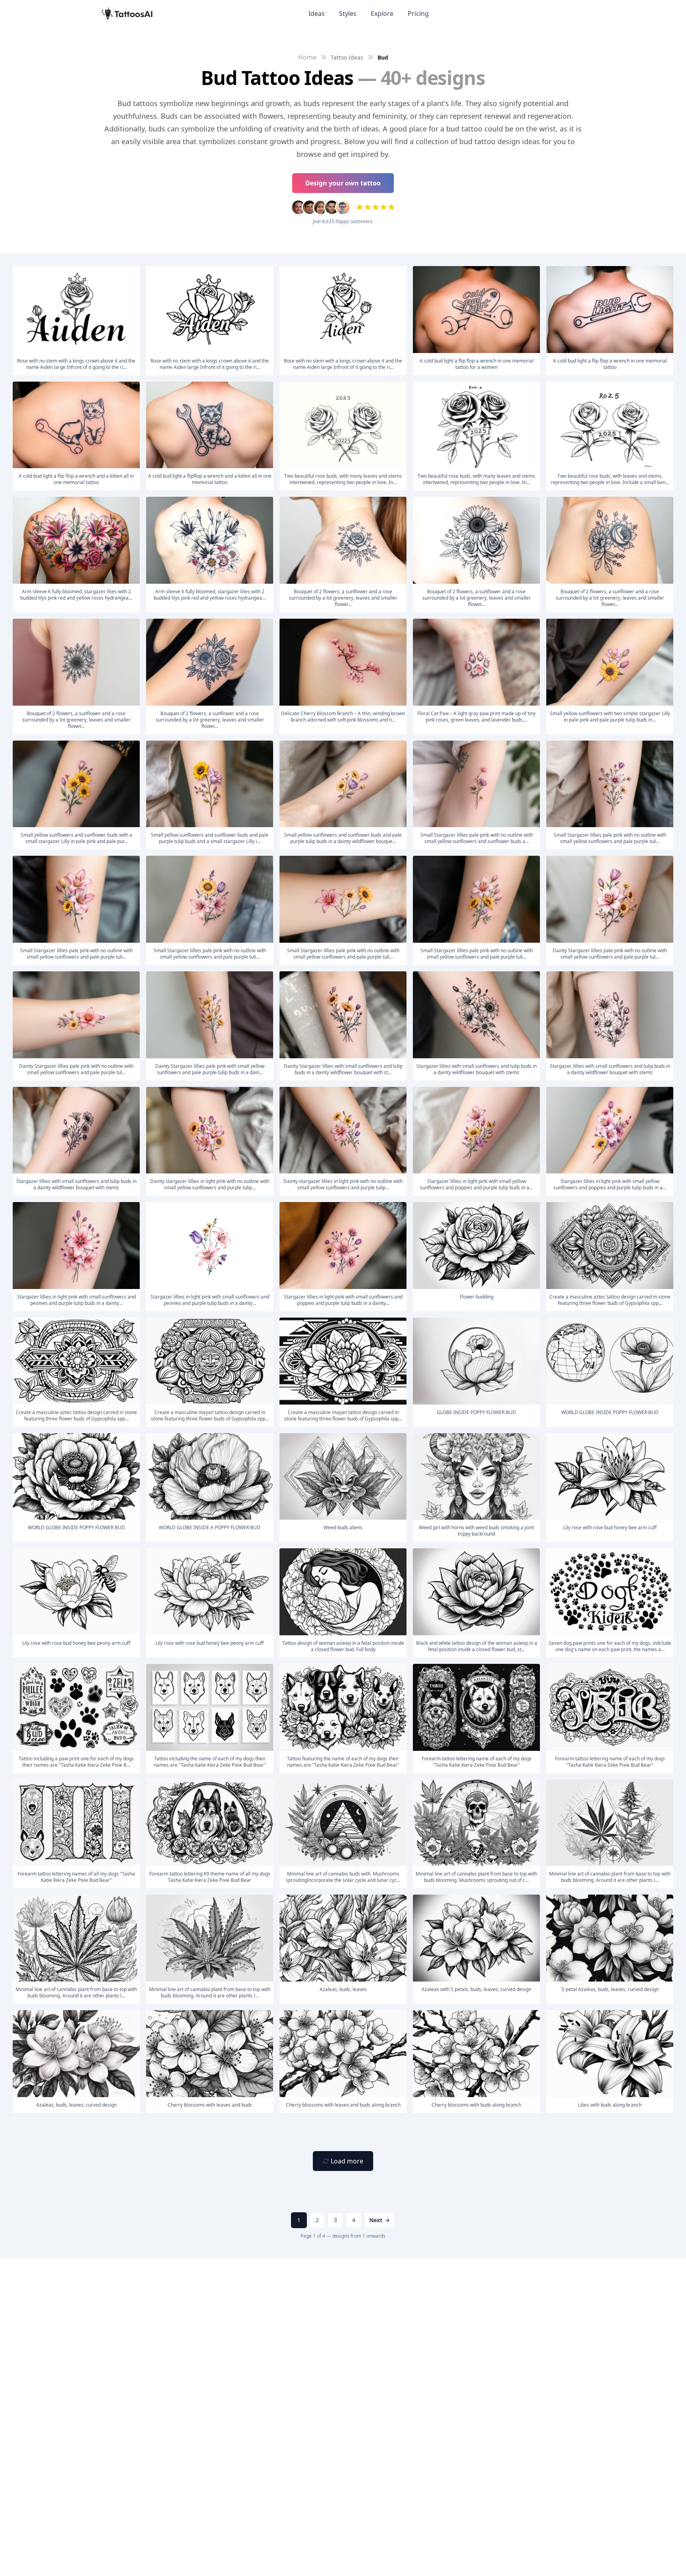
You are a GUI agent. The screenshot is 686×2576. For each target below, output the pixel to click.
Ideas (317, 14)
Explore (382, 14)
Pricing (418, 14)
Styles (348, 14)
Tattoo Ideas (347, 57)
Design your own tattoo (343, 183)
